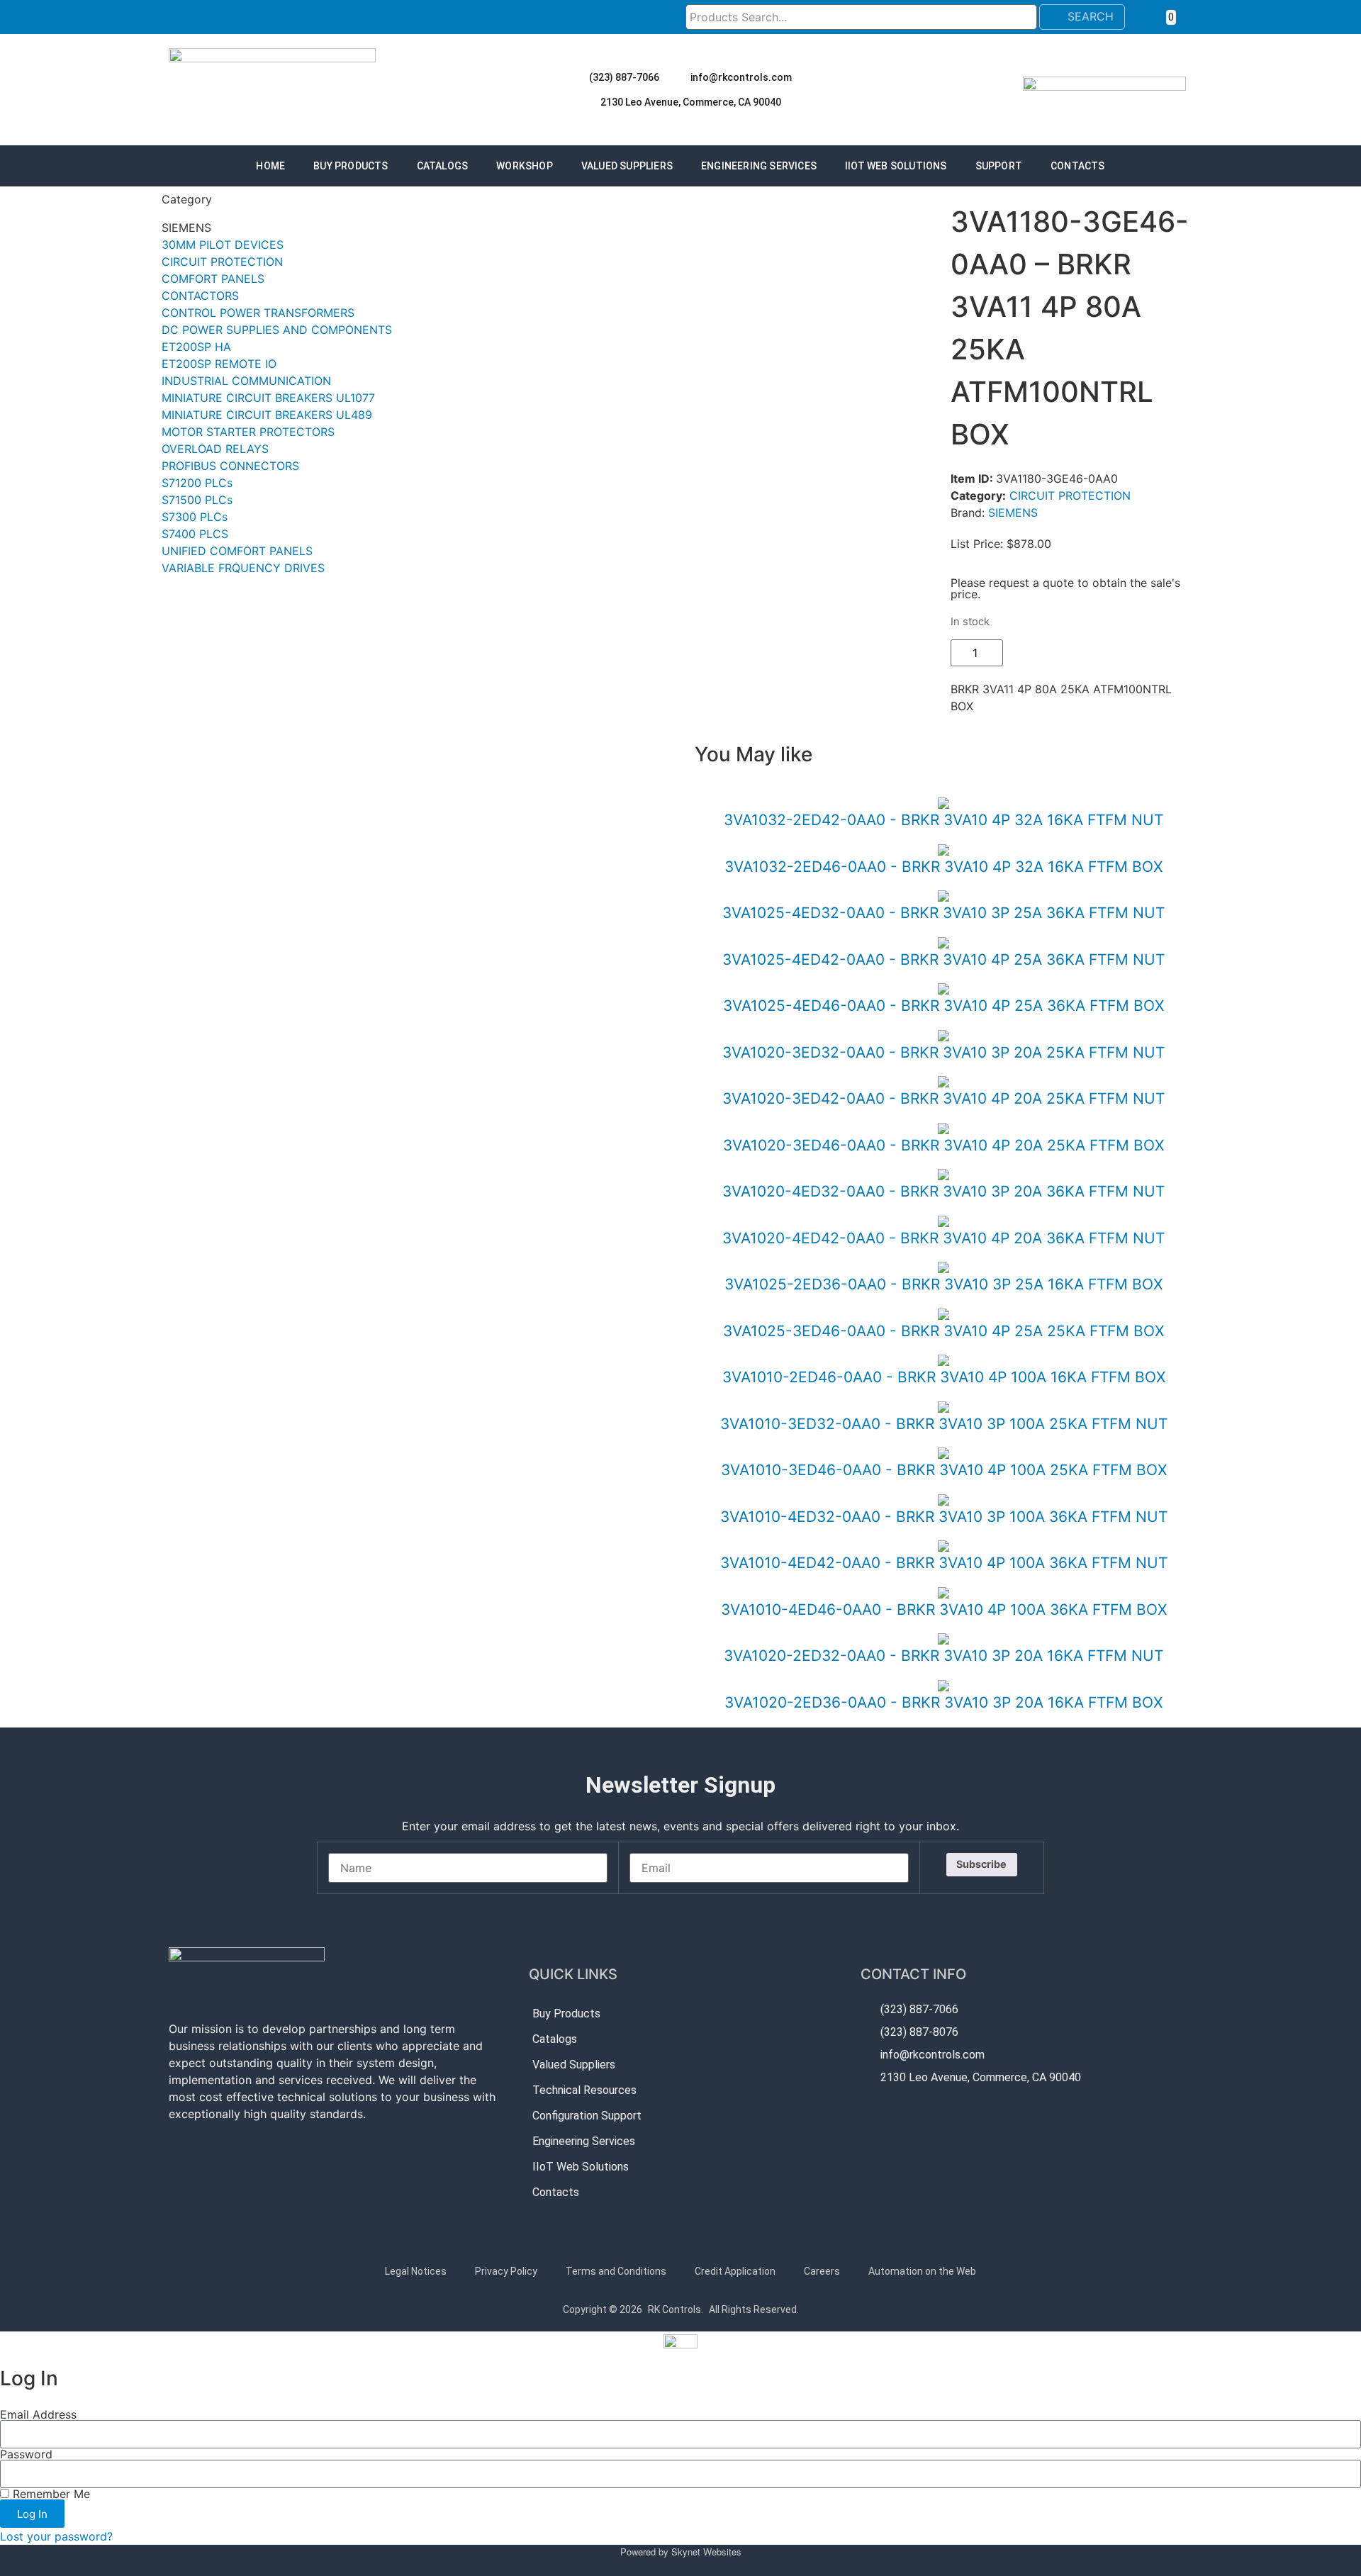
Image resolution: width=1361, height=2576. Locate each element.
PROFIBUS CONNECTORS (230, 466)
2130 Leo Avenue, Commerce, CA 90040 (691, 102)
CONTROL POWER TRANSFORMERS (258, 313)
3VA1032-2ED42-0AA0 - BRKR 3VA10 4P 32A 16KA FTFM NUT (943, 820)
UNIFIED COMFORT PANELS (237, 551)
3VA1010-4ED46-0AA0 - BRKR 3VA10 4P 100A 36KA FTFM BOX (944, 1609)
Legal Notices (416, 2271)
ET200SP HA (196, 347)
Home (270, 166)
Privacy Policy (506, 2271)
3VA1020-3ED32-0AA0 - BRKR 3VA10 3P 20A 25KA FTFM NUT (943, 1052)
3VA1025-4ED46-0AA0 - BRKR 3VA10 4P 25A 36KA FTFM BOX (943, 1006)
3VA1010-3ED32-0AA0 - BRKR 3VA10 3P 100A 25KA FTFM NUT (944, 1424)
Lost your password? (56, 2536)
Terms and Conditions (616, 2271)
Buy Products (351, 166)
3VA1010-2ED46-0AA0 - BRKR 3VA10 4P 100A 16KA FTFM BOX (944, 1377)
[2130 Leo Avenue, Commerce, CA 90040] (588, 102)
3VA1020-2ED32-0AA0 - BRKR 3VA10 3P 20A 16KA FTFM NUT (943, 1656)
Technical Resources (584, 2090)
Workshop (525, 166)
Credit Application (735, 2271)
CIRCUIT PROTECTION (222, 262)
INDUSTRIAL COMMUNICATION (246, 381)
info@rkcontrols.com (741, 77)
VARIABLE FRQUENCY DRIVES (243, 568)
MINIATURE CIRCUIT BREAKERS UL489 (267, 415)
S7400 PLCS (195, 534)
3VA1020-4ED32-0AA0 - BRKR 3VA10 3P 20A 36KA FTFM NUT (943, 1191)
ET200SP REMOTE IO (219, 364)
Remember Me (50, 2494)
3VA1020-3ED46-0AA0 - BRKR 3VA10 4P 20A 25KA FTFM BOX (943, 1145)
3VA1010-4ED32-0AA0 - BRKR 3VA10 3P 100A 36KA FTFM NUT (944, 1517)
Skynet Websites (706, 2552)
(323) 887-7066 (624, 77)
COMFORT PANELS (213, 279)
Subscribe (981, 1864)
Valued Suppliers (627, 166)
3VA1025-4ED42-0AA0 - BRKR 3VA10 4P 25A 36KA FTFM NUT (943, 959)
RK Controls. (676, 2309)
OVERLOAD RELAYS (215, 449)
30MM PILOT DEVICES (223, 245)
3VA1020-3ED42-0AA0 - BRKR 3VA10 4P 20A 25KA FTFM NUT (943, 1098)
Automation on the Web (922, 2271)
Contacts (1078, 166)
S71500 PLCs (197, 500)
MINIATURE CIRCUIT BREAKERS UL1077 (268, 398)
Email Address (38, 2414)
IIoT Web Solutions (896, 166)
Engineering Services (759, 166)
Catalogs (443, 166)
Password (26, 2454)
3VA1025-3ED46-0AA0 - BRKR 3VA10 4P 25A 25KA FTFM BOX (943, 1331)
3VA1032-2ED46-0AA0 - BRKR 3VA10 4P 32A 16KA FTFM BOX (943, 867)
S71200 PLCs (197, 483)
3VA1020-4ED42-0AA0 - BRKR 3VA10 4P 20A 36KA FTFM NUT (943, 1238)
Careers (822, 2271)
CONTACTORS (200, 296)
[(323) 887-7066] (576, 77)
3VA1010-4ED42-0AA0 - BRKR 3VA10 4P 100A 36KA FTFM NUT (944, 1563)
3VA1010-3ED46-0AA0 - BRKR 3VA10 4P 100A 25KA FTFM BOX (944, 1470)
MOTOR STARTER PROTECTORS (248, 432)
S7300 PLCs (195, 517)
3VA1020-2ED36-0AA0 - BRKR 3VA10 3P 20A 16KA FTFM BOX (943, 1702)
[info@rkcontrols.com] (678, 77)
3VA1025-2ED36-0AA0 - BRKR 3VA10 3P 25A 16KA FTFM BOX (943, 1284)
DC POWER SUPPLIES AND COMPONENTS (277, 330)
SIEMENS (1013, 513)
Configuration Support (587, 2116)
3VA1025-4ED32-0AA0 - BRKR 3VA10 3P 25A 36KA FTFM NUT (943, 913)
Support (999, 166)
